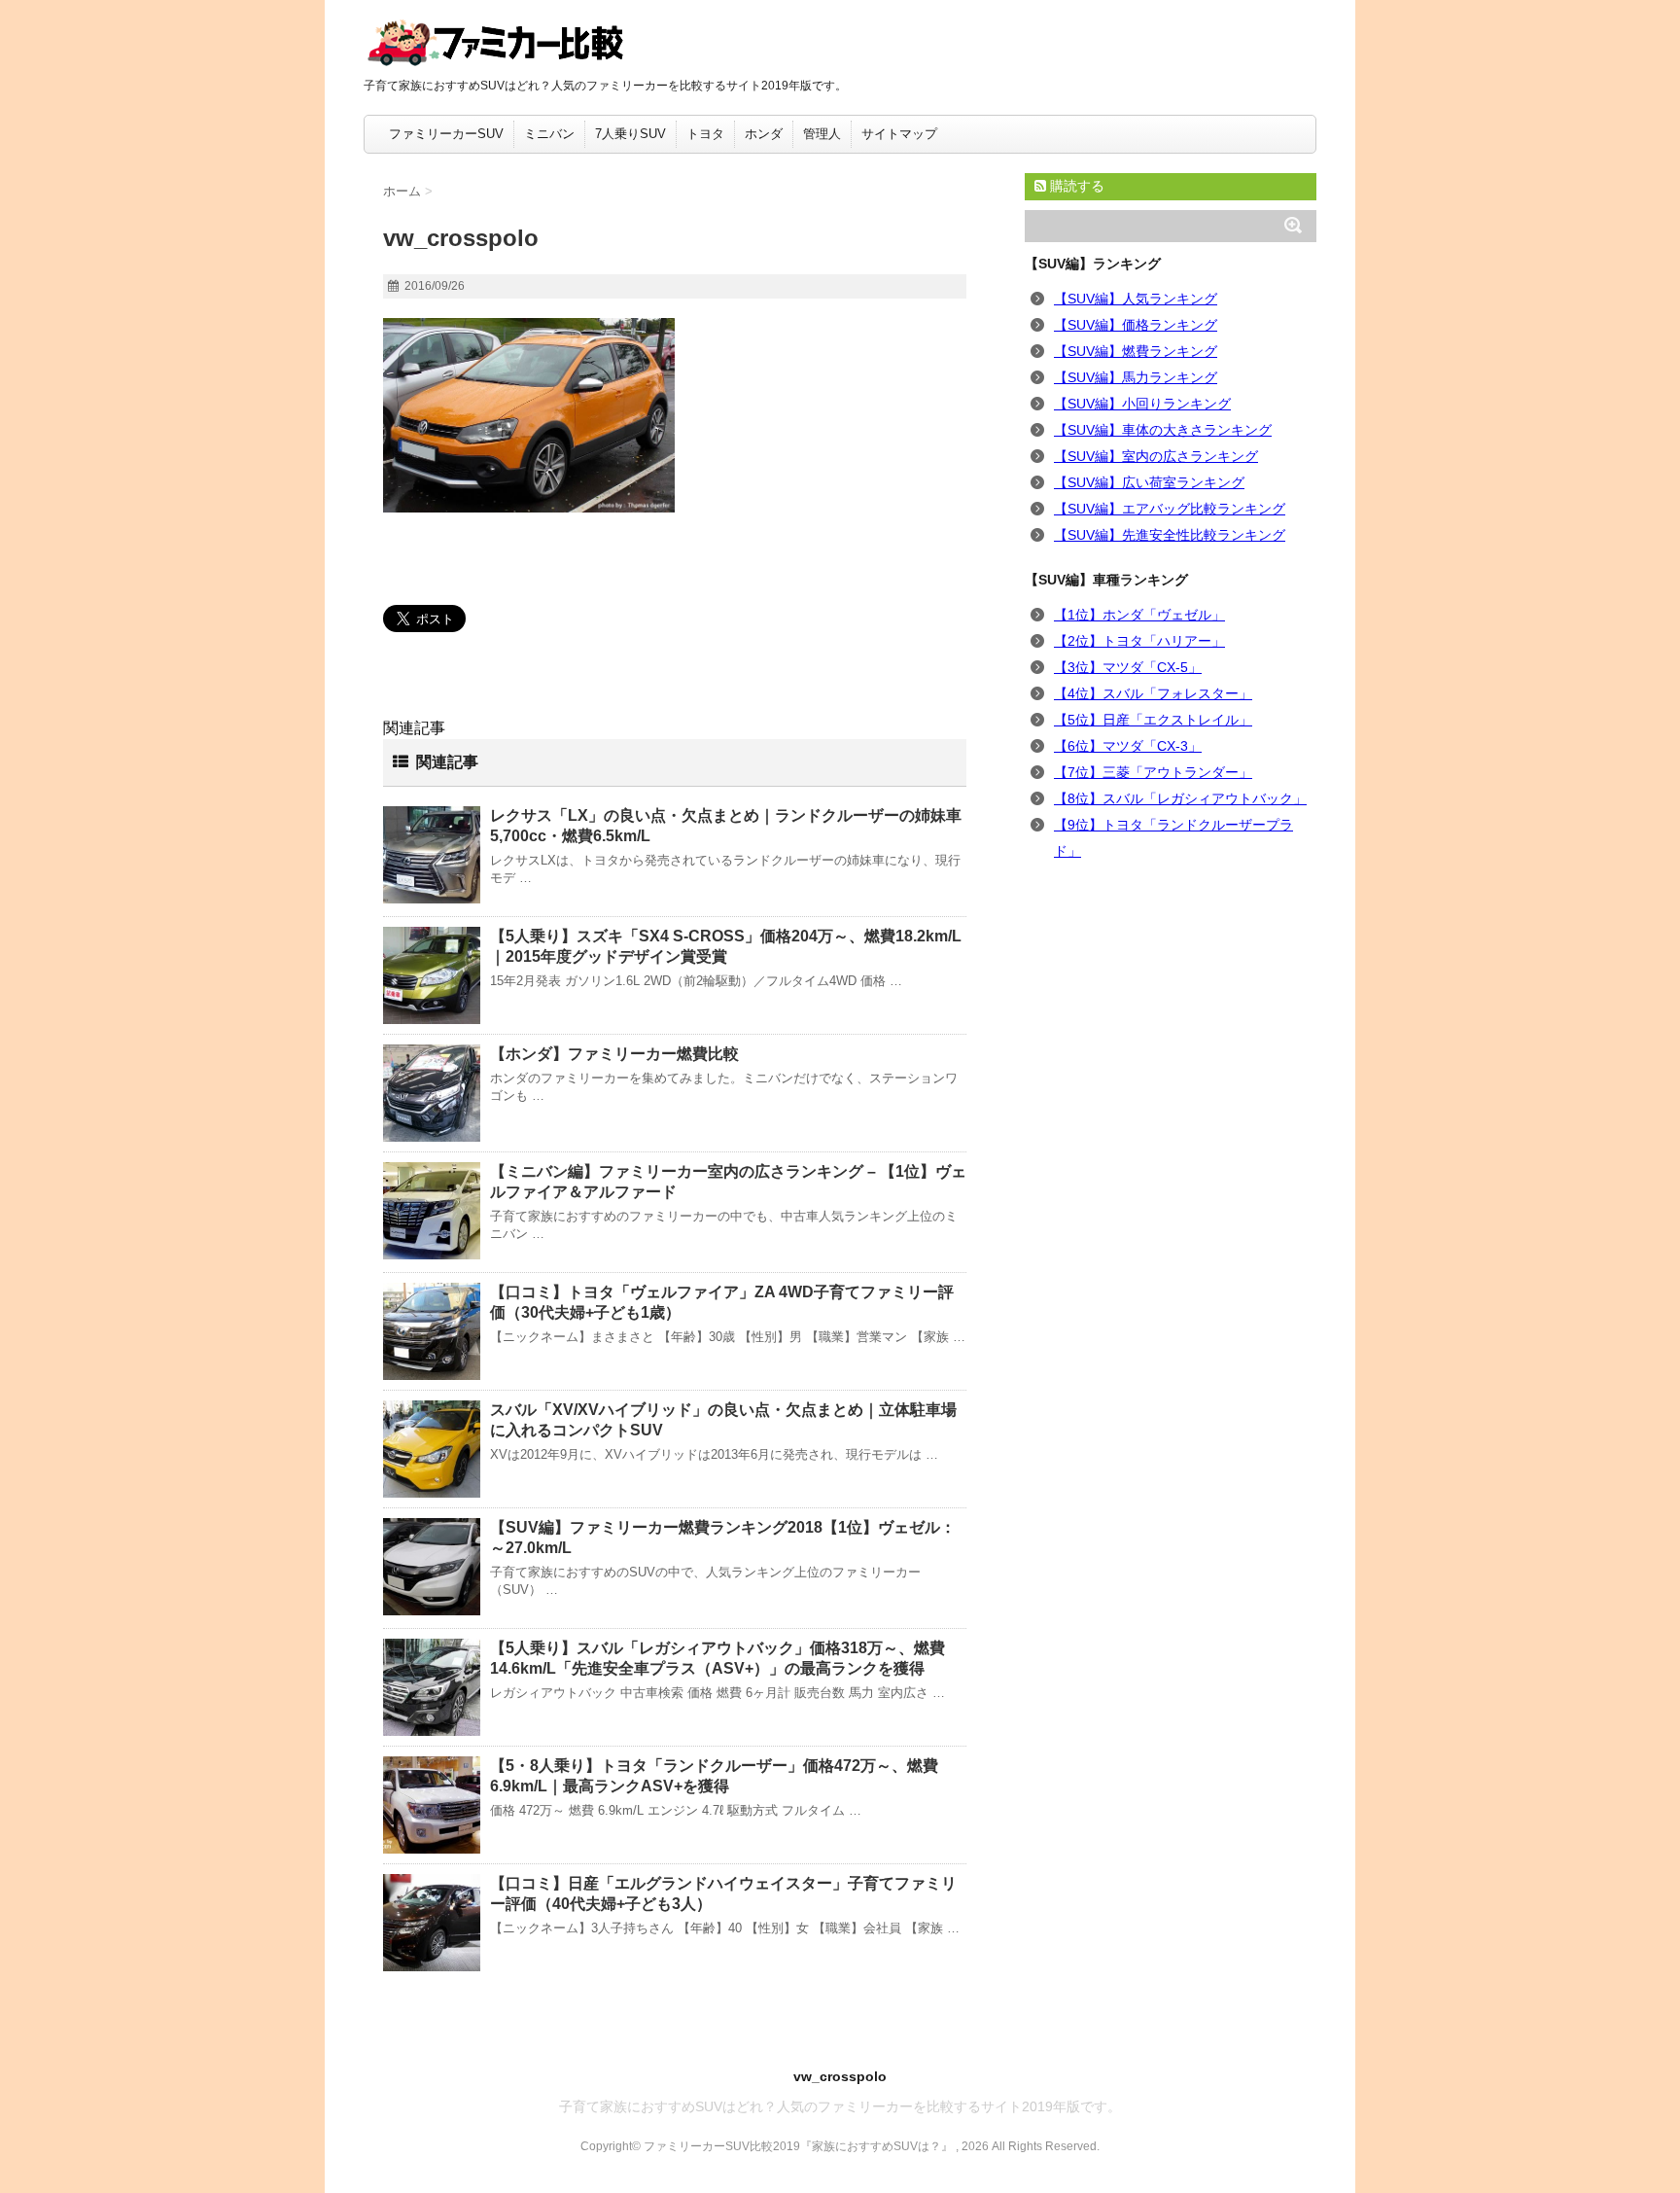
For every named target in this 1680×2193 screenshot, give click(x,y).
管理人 (822, 134)
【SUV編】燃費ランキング (1136, 351)
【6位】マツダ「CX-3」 (1128, 746)
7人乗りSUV (630, 134)
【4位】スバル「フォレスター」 (1153, 693)
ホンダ (764, 134)
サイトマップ (899, 134)
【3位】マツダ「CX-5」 (1128, 667)
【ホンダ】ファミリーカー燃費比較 (614, 1054)
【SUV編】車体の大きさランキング (1163, 430)
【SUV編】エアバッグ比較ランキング (1170, 509)
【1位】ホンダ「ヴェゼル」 (1139, 615)
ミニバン (549, 134)
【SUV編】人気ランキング (1136, 299)
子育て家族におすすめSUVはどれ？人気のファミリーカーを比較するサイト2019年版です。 (840, 2106)
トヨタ (705, 134)
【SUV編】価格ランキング (1136, 325)
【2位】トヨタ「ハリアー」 (1139, 641)
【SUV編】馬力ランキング (1136, 377)
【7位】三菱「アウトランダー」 (1153, 772)
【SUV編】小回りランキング (1142, 404)
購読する (1075, 186)
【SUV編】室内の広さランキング (1156, 456)
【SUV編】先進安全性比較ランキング (1170, 535)
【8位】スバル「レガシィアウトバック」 (1180, 798)
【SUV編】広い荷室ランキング (1149, 482)
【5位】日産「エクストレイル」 (1153, 720)
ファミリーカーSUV (446, 134)
